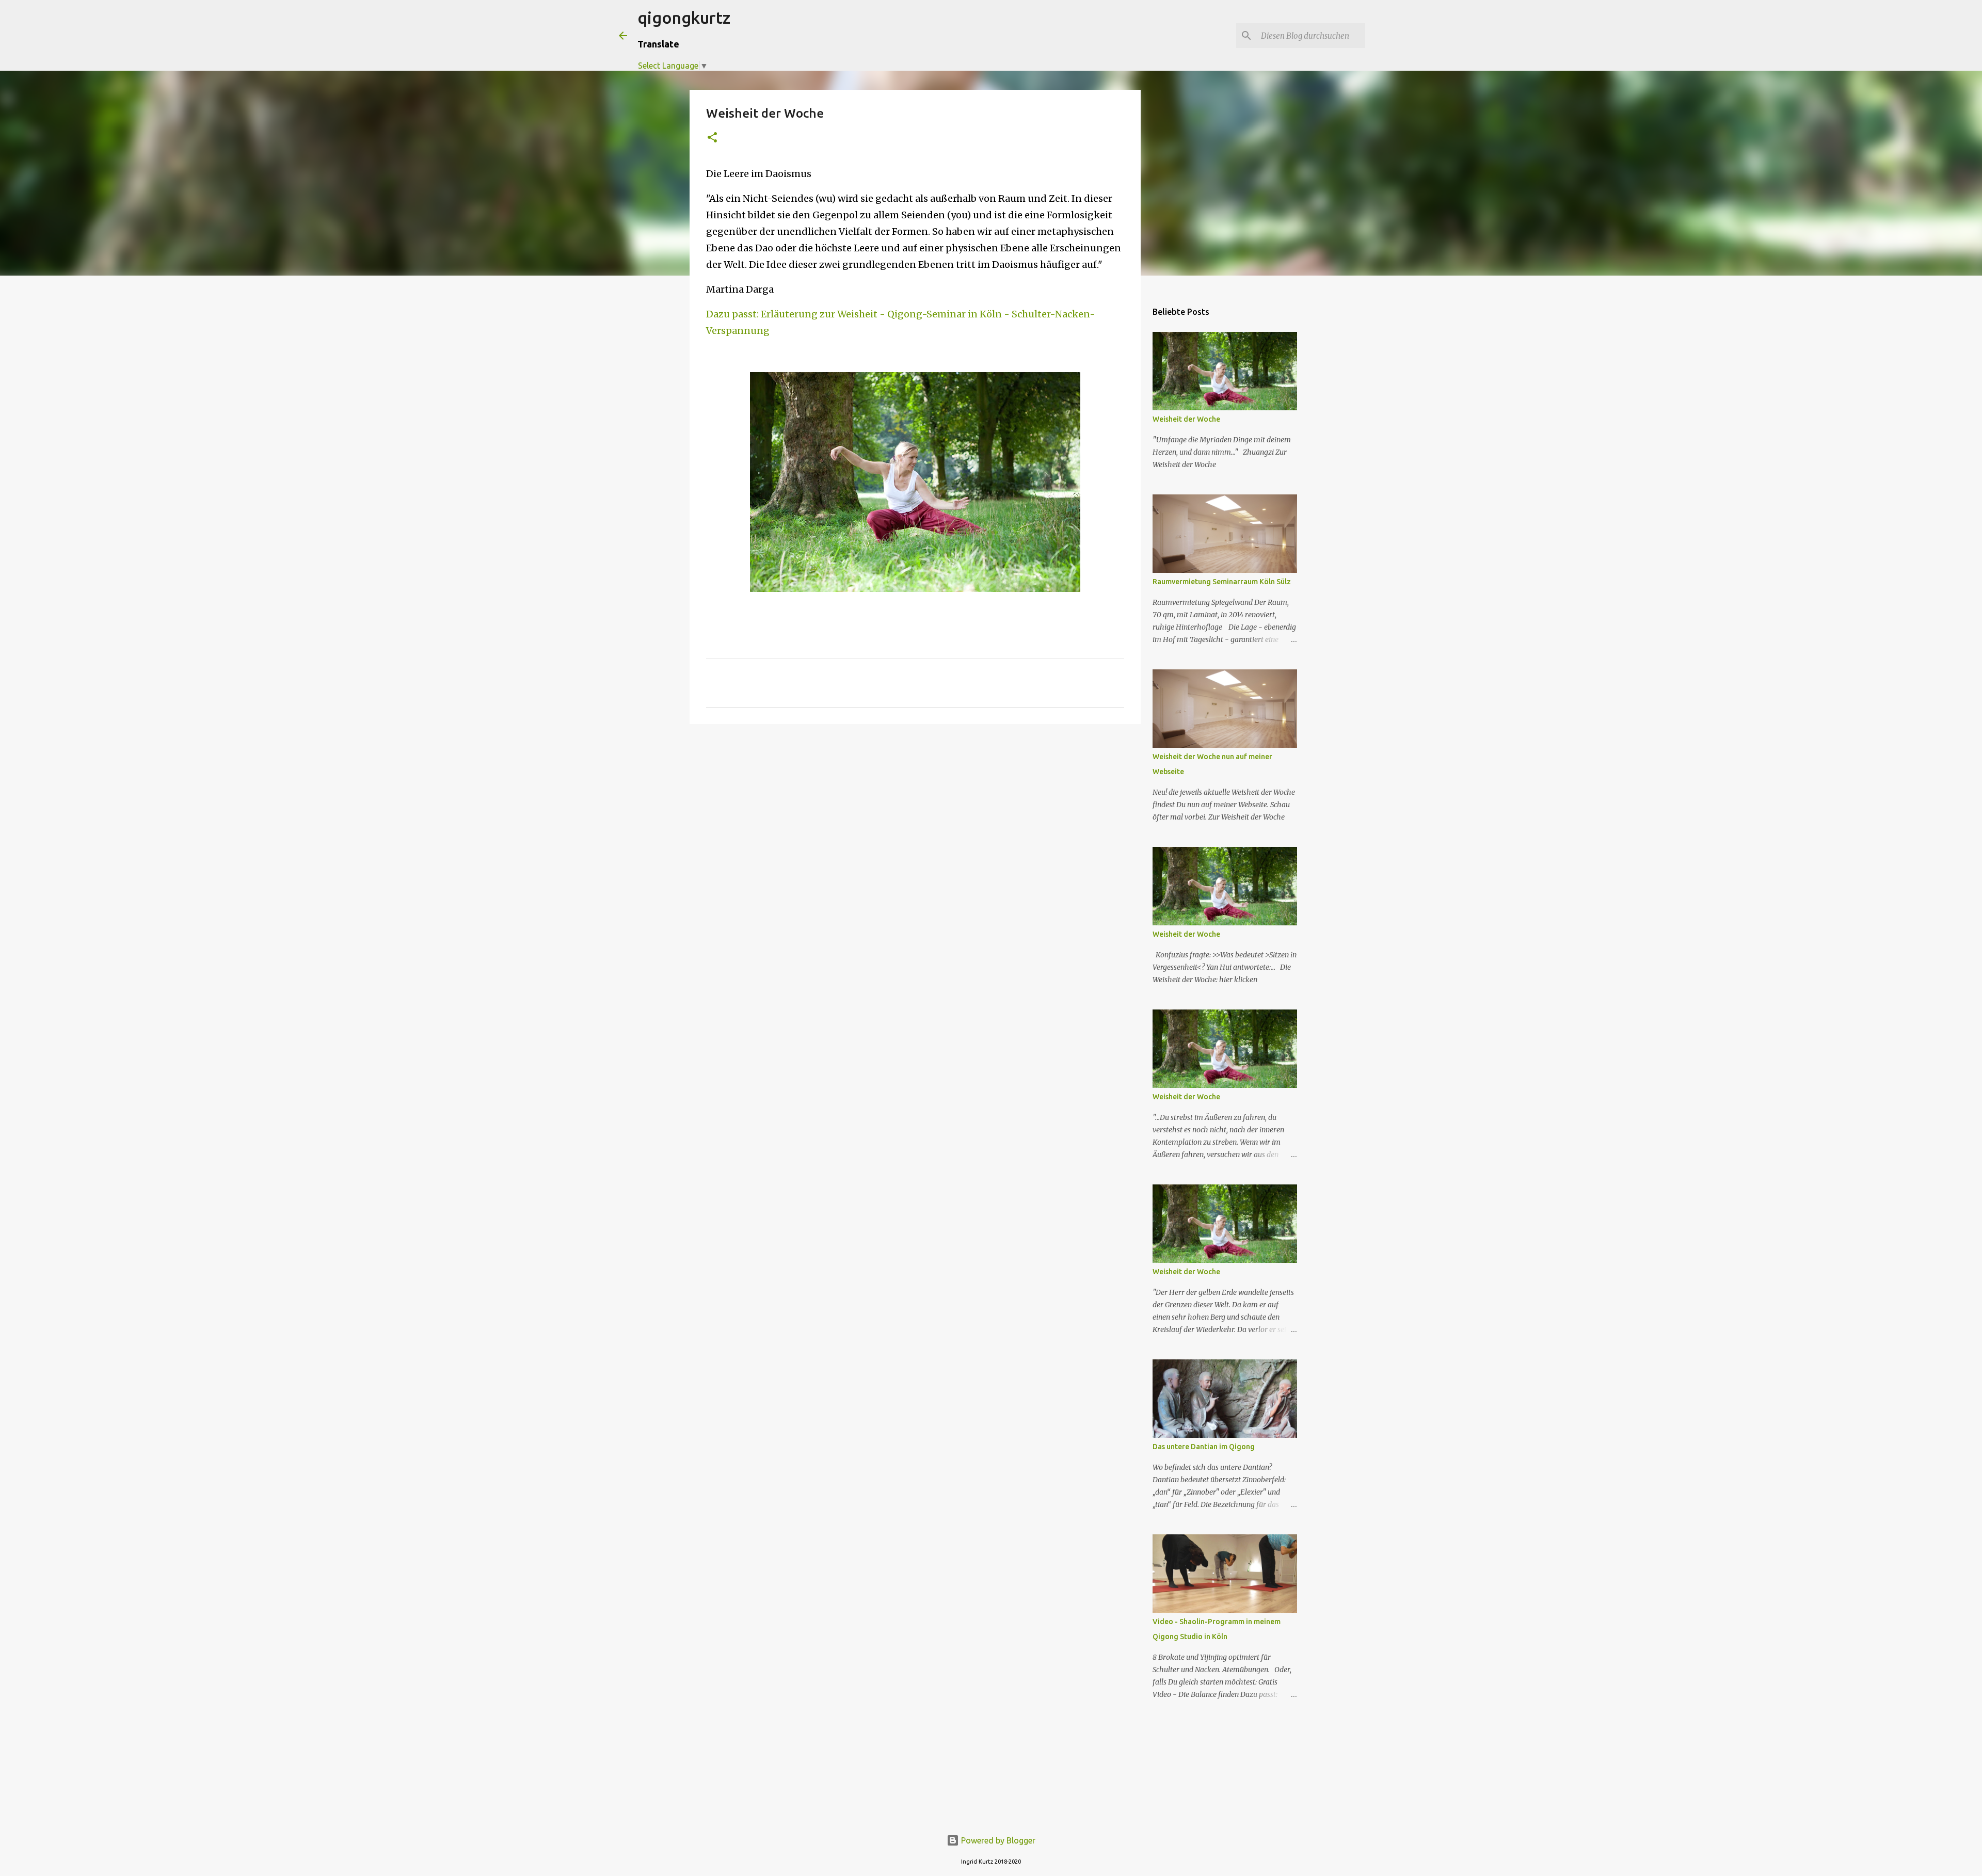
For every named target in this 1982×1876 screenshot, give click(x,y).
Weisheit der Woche (1186, 419)
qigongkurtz (684, 18)
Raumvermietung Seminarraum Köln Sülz (1222, 582)
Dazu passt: (733, 314)
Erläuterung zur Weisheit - (823, 314)
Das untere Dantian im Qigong (1204, 1447)
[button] (712, 138)
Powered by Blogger (997, 1840)
